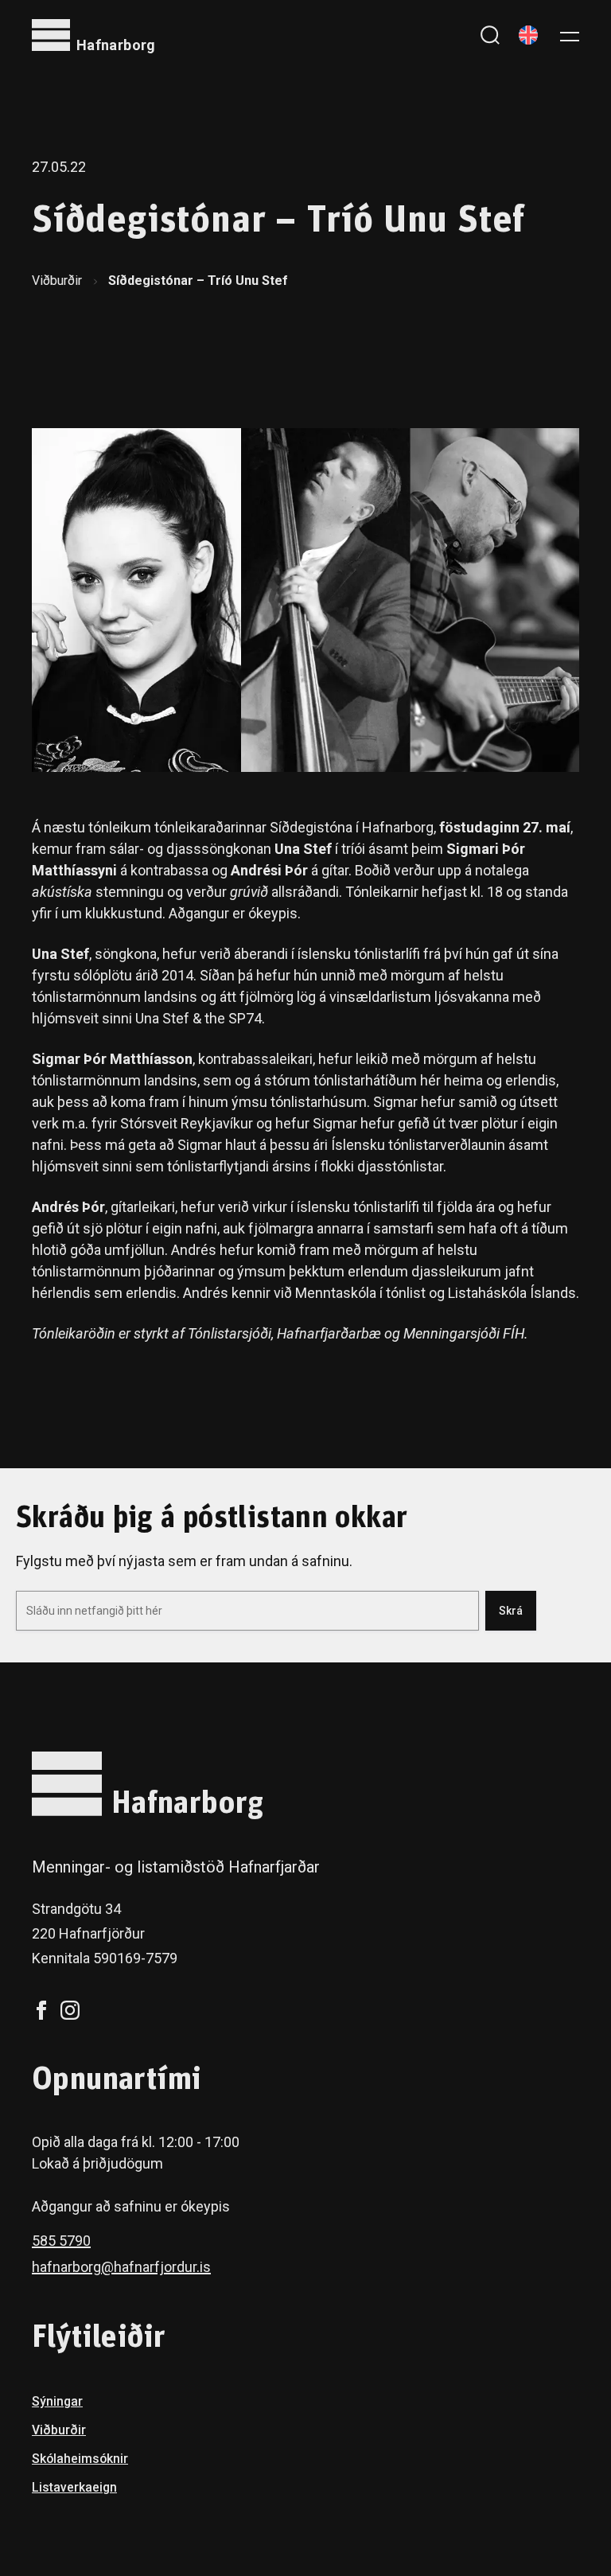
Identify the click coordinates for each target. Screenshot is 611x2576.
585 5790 (61, 2241)
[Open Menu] (570, 35)
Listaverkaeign (74, 2487)
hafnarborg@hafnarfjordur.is (121, 2267)
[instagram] (70, 2010)
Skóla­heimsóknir (80, 2459)
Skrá (511, 1611)
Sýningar (57, 2401)
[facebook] (41, 2010)
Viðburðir (57, 281)
